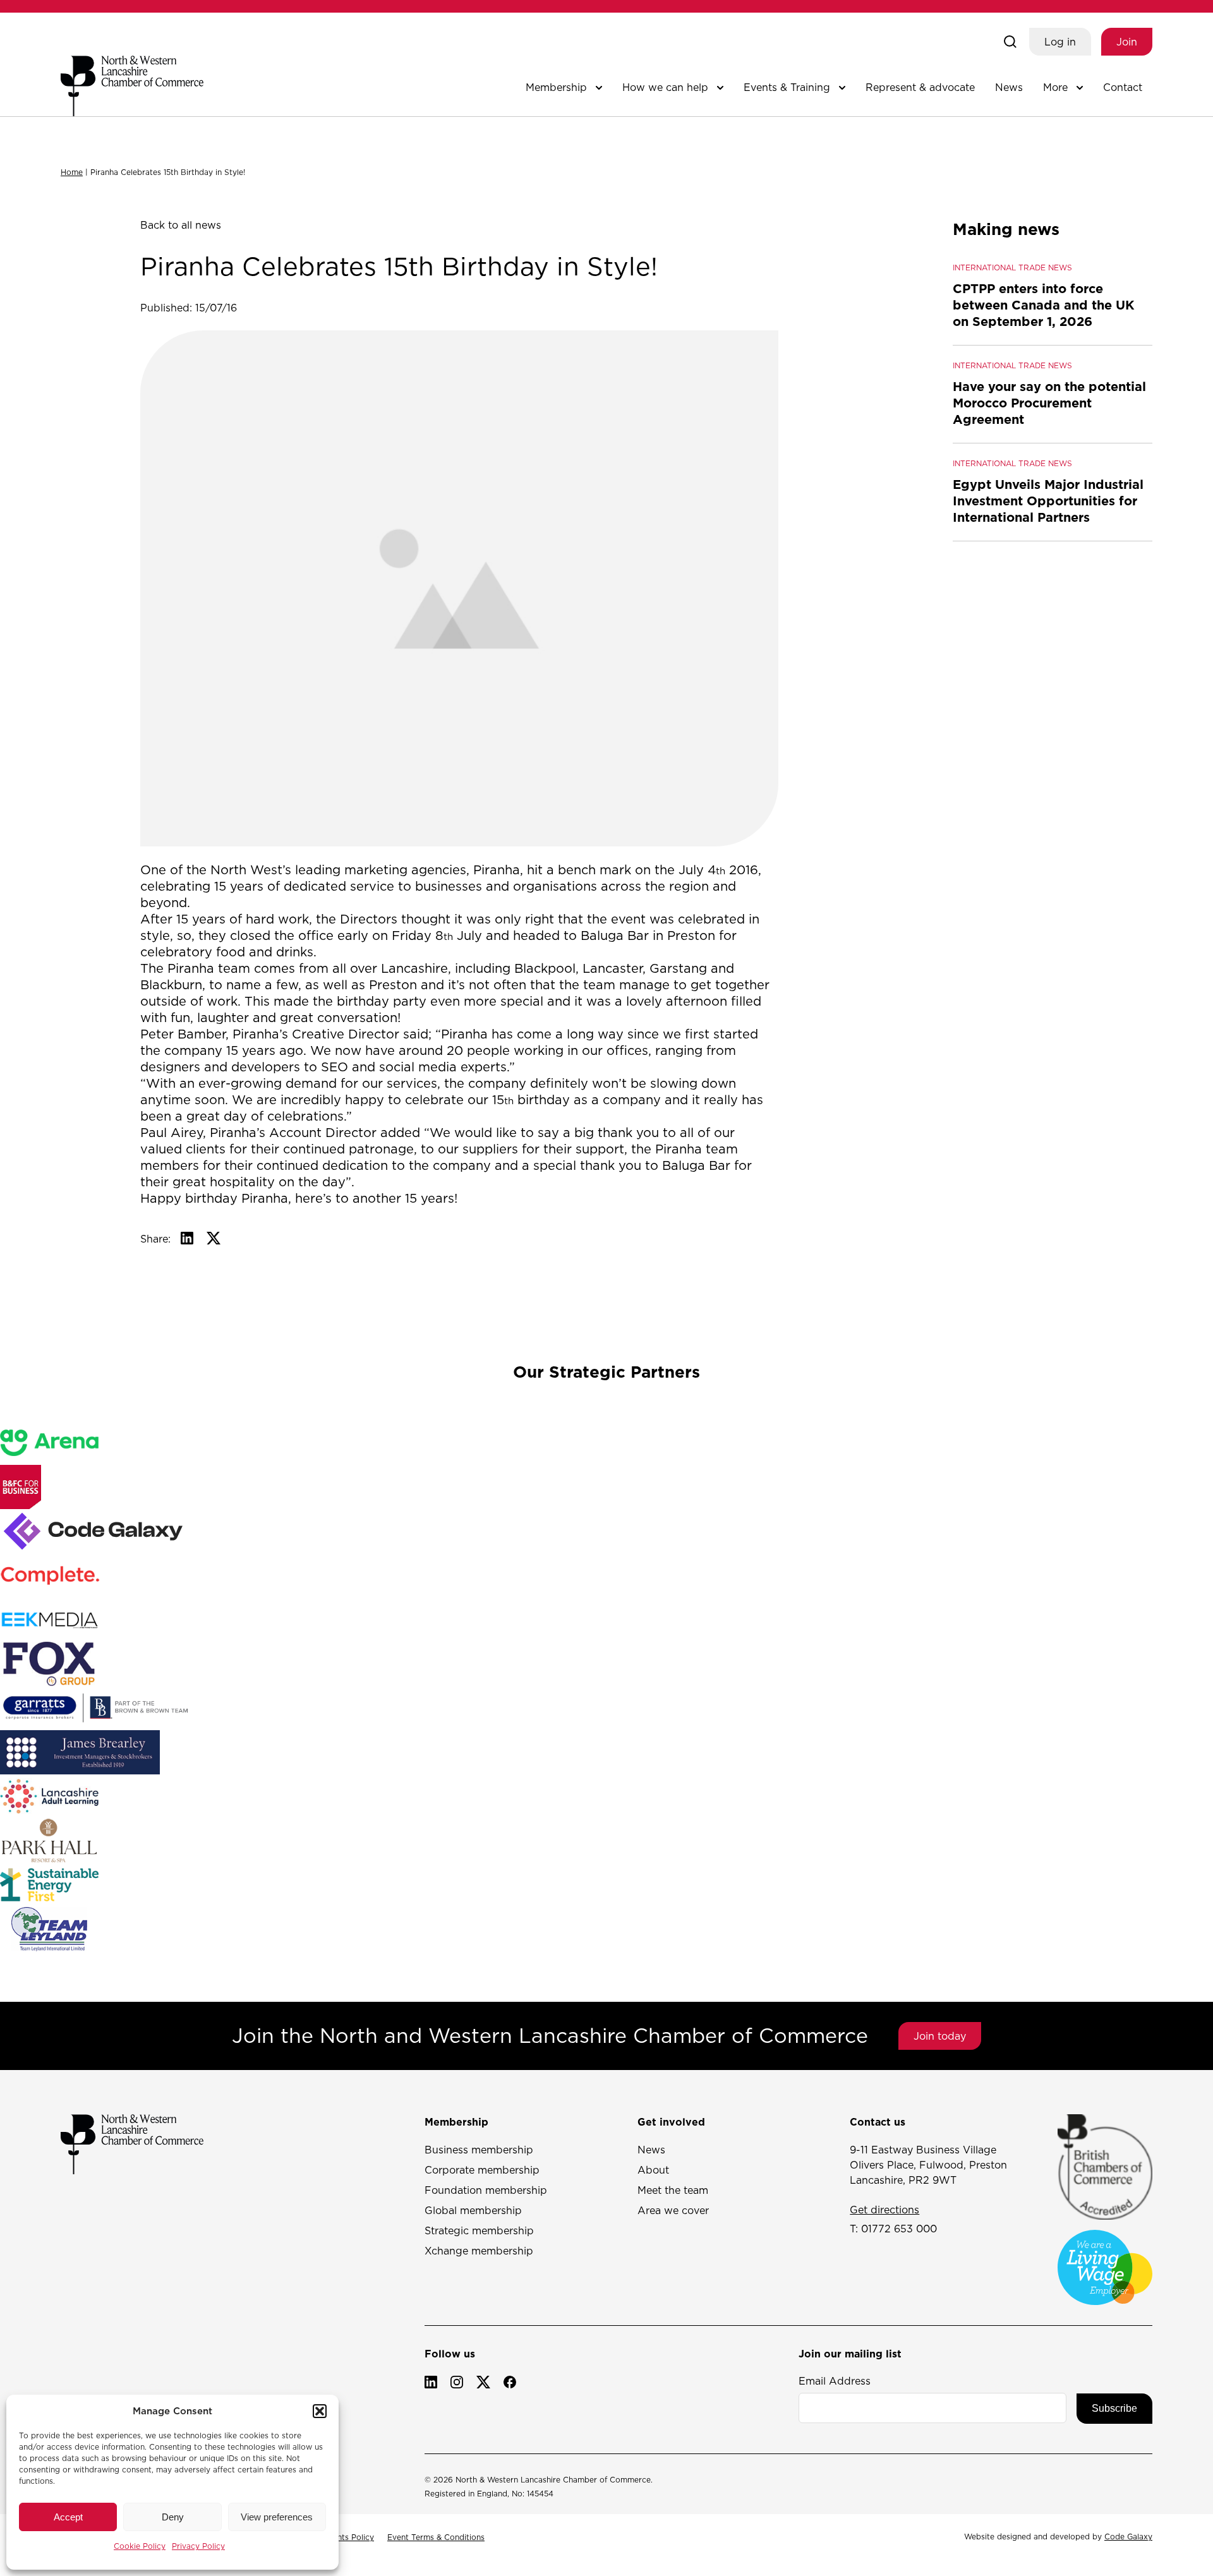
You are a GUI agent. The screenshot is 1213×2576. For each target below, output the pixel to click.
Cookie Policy (140, 2546)
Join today (940, 2036)
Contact (1123, 87)
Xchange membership (479, 2251)
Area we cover (673, 2210)
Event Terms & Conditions (436, 2537)
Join (1127, 42)
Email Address (835, 2381)
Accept (68, 2517)
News (1009, 87)
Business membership (479, 2150)
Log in (1060, 42)
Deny (173, 2517)
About (653, 2170)
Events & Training (787, 87)
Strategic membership (479, 2230)
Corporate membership (482, 2170)
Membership (556, 87)
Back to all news (181, 225)
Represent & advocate (920, 87)
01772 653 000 (899, 2229)
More (1055, 87)
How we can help (665, 87)
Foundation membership (486, 2190)
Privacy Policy (198, 2546)
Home (72, 172)
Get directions (884, 2210)
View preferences (277, 2517)
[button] (320, 2411)
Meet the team (673, 2190)
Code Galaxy (1128, 2537)
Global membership (473, 2210)
